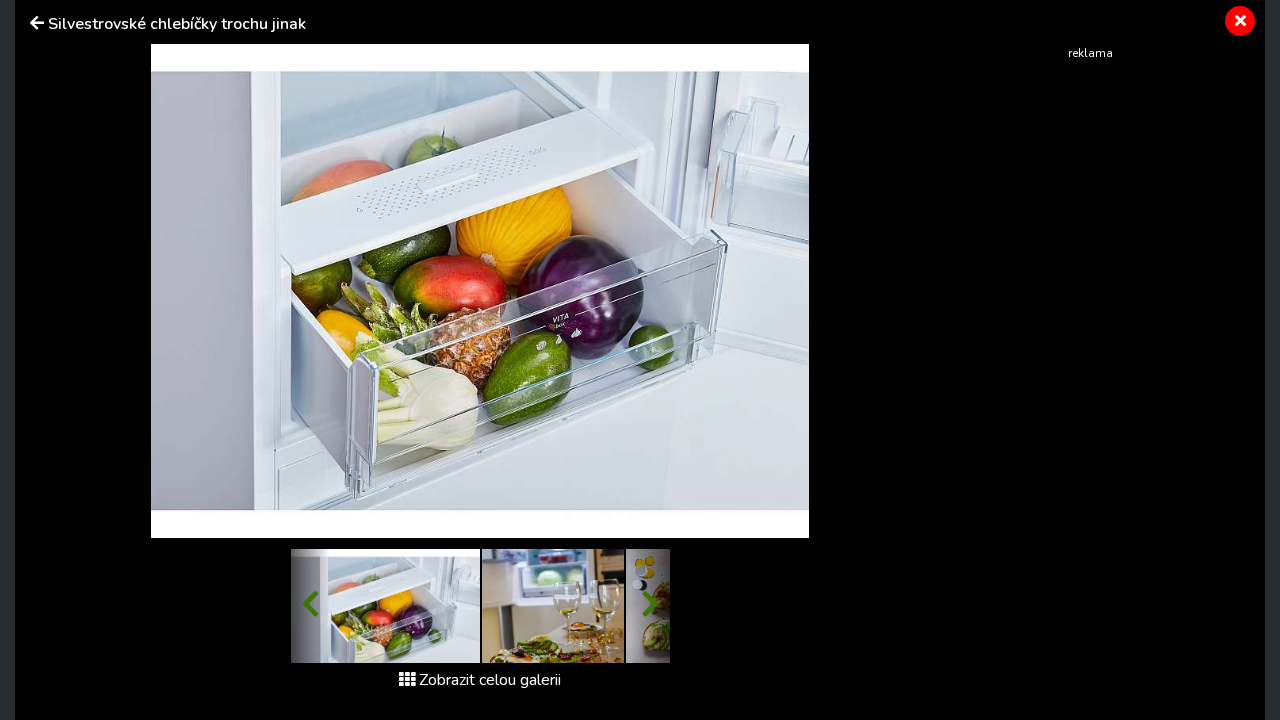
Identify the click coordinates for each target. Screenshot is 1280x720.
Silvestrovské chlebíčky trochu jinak (177, 24)
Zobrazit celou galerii (490, 680)
